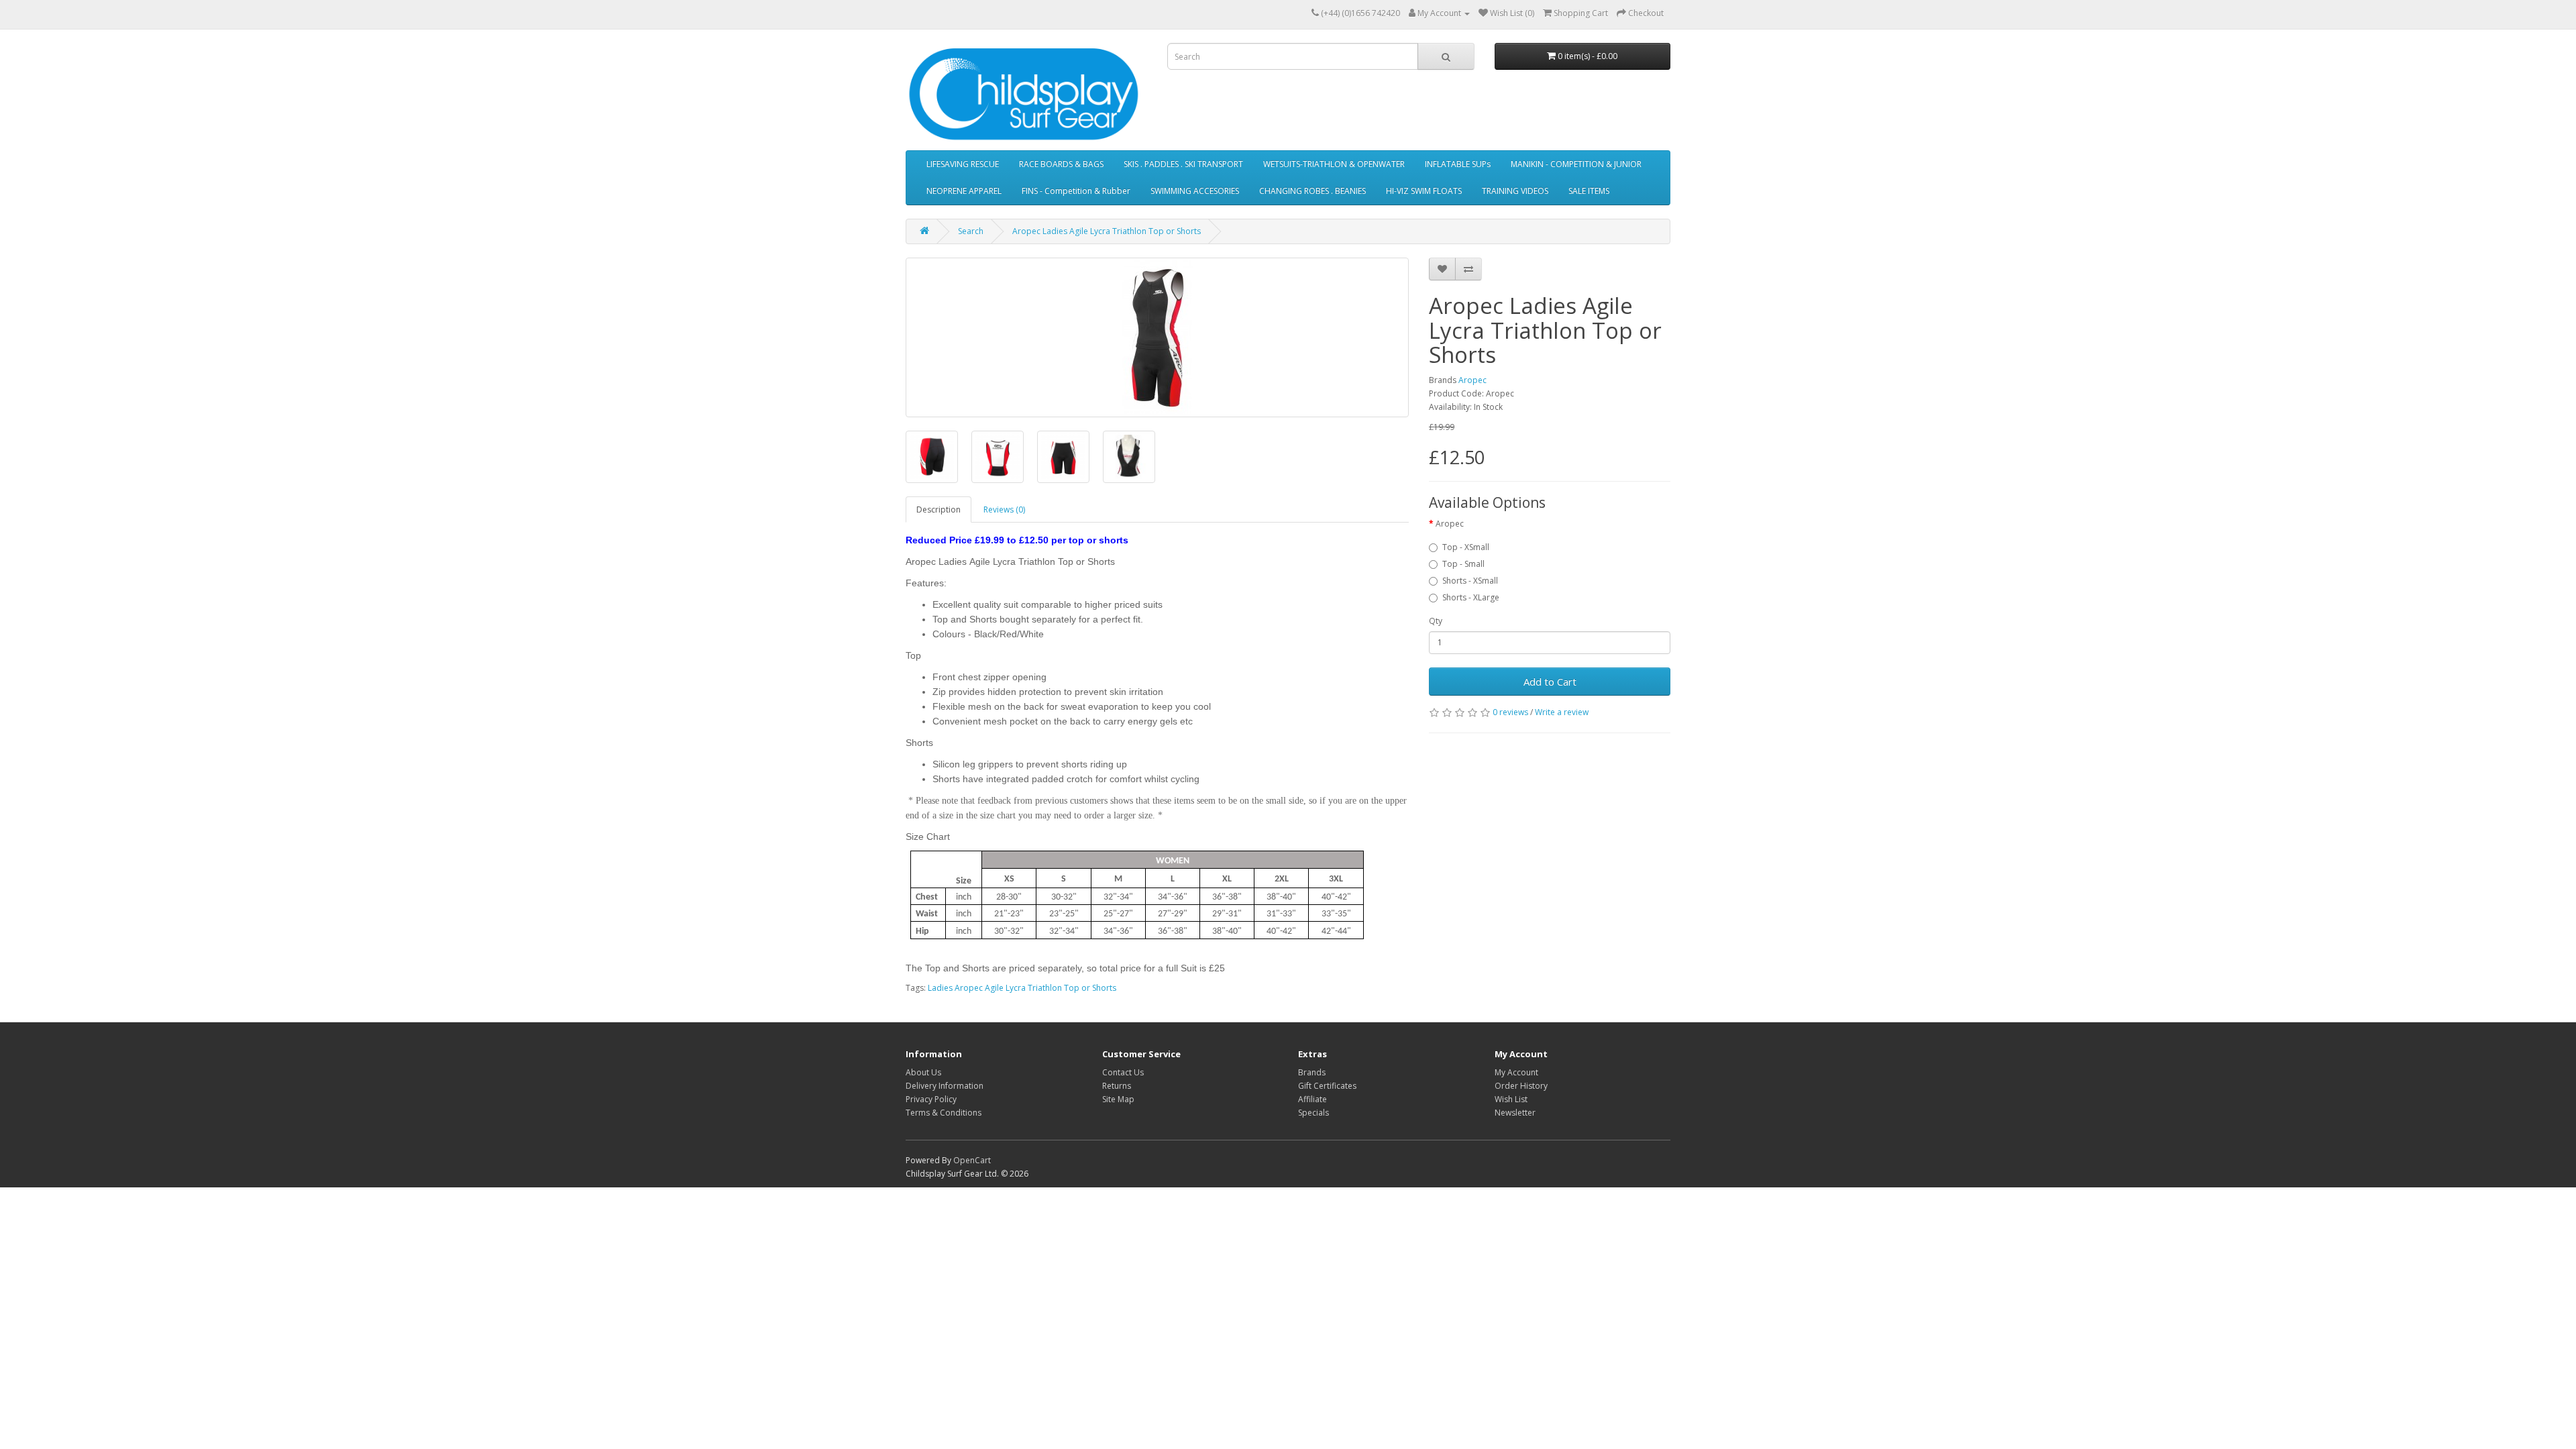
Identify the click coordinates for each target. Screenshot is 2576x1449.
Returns (1117, 1086)
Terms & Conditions (944, 1113)
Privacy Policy (931, 1099)
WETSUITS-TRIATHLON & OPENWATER (1334, 164)
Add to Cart (1550, 682)
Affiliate (1312, 1099)
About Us (923, 1072)
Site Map (1118, 1099)
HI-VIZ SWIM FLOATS (1424, 191)
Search (971, 231)
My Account (1516, 1072)
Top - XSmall (1466, 547)
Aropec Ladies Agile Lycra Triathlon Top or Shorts (1107, 231)
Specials (1313, 1113)
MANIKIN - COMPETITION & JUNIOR (1576, 164)
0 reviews (1510, 712)
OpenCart (972, 1160)
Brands (1312, 1072)
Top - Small (1463, 564)
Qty (1436, 621)
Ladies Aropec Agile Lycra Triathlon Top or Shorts (1022, 988)
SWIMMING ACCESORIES (1195, 191)
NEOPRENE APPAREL (964, 191)
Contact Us (1123, 1072)
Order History (1521, 1086)
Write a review (1562, 712)
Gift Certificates (1327, 1086)
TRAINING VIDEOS (1515, 191)
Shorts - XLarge (1471, 597)
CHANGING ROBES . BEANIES (1312, 191)
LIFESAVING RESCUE (963, 164)
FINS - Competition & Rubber (1076, 191)
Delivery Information (945, 1086)
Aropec (1472, 380)
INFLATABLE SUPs (1458, 164)
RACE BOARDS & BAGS (1061, 164)
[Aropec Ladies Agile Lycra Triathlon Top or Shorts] (1157, 337)
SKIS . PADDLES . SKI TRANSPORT (1183, 164)
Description (938, 509)
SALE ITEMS (1589, 191)
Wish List (1511, 1099)
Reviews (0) (1004, 509)
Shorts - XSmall (1470, 581)
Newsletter (1515, 1113)
